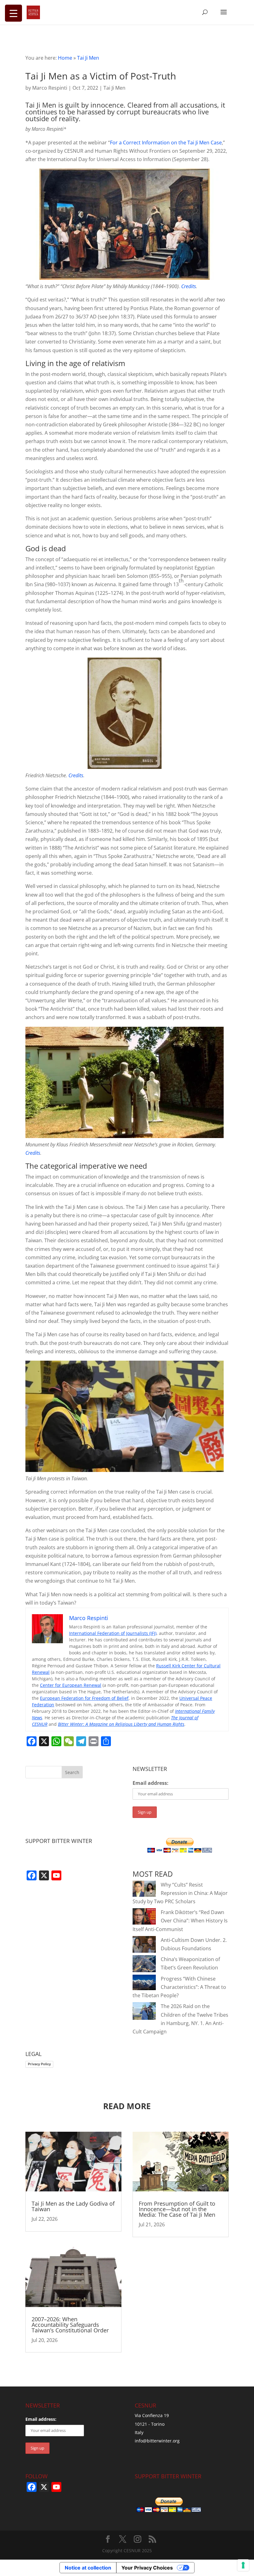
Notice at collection (88, 2568)
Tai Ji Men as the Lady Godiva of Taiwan (73, 2206)
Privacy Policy (39, 2064)
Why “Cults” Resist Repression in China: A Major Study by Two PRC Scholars (180, 1893)
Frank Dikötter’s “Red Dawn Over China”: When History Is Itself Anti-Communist (180, 1921)
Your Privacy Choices (147, 2568)
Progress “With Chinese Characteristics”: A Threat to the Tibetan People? (179, 1987)
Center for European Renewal (71, 1685)
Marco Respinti (50, 88)
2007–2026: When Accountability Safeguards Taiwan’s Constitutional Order (70, 2325)
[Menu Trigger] (13, 13)
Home (65, 58)
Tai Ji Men (88, 58)
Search (72, 1772)
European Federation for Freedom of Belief (84, 1698)
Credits (189, 286)
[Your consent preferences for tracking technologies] (243, 2565)
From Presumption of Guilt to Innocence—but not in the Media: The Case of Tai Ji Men (177, 2209)
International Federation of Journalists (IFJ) (113, 1633)
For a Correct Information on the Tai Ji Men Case (166, 143)
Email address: (151, 1783)
